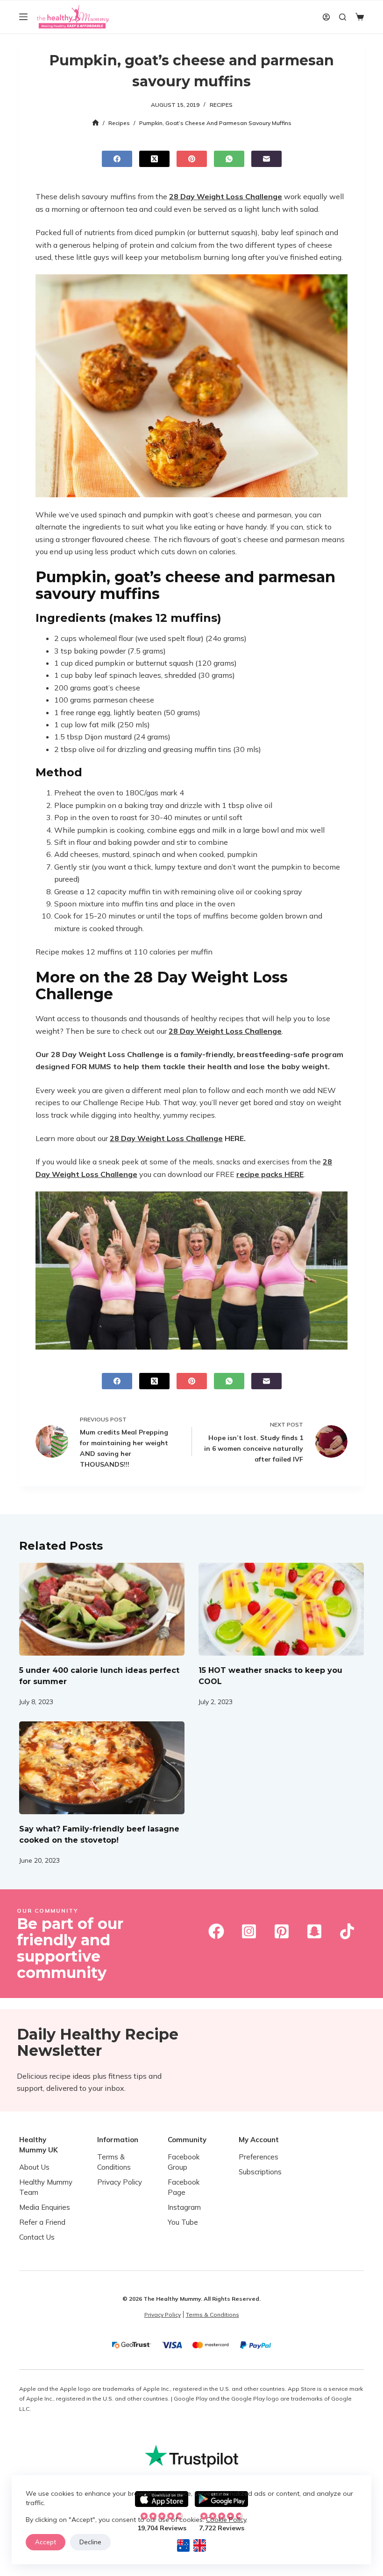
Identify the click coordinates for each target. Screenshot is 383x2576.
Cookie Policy (226, 2520)
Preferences (259, 2157)
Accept (46, 2542)
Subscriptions (260, 2172)
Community (187, 2140)
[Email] (266, 159)
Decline (90, 2542)
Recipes (221, 105)
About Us (34, 2167)
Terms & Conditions (213, 2315)
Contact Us (37, 2237)
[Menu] (23, 17)
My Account (259, 2140)
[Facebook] (117, 159)
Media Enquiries (45, 2207)
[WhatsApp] (229, 159)
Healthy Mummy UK (39, 2145)
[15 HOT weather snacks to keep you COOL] (281, 1609)
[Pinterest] (192, 159)
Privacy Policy (120, 2182)
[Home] (96, 123)
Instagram (184, 2207)
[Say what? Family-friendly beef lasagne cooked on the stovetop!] (102, 1768)
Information (118, 2140)
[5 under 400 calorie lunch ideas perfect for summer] (102, 1609)
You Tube (183, 2222)
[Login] (326, 17)
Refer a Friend (42, 2222)
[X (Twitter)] (154, 159)
